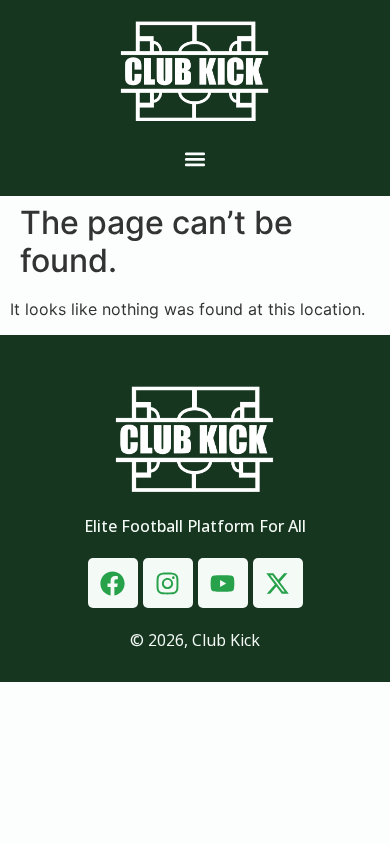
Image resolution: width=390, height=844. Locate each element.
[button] (195, 159)
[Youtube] (223, 583)
